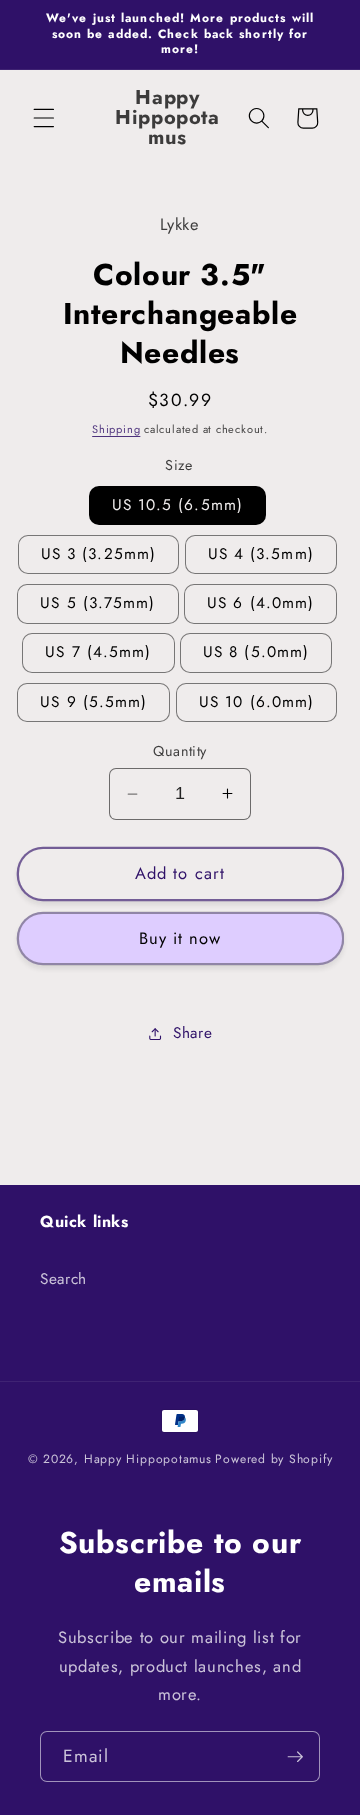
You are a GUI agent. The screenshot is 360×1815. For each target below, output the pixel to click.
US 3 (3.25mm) (98, 554)
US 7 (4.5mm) (98, 652)
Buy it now (180, 938)
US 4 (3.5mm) (261, 554)
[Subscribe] (295, 1757)
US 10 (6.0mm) (256, 702)
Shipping (116, 429)
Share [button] (192, 1033)
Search (63, 1279)
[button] (44, 118)
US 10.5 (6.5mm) (178, 505)
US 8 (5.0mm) (256, 652)
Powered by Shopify (273, 1459)
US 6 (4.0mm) (260, 603)
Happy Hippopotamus (148, 1459)
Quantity (180, 751)
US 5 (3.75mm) (97, 603)
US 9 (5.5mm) (93, 702)
